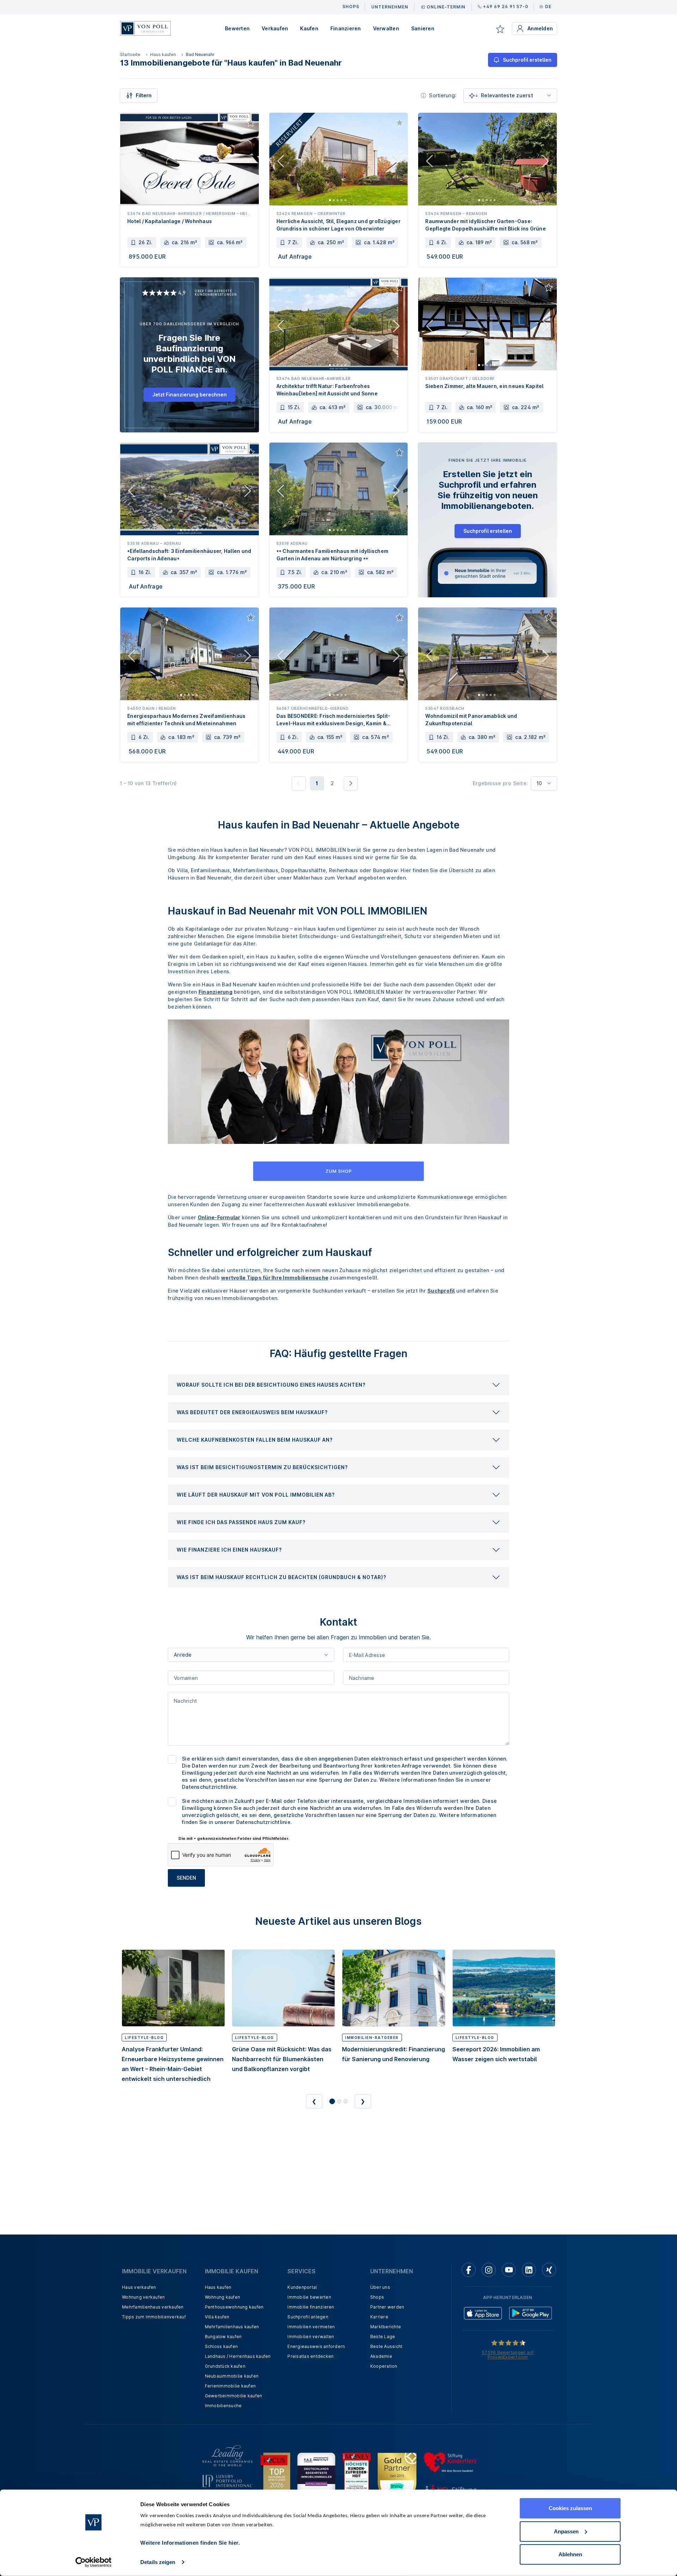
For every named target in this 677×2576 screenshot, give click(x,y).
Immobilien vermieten (311, 2327)
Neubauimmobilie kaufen (232, 2376)
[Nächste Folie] (396, 162)
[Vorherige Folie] (281, 162)
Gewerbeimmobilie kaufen (234, 2396)
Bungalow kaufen (223, 2337)
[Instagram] (489, 2270)
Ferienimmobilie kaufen (230, 2386)
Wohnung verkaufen (143, 2297)
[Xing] (549, 2270)
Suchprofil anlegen (308, 2317)
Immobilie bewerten (309, 2297)
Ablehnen (570, 2554)
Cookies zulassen (570, 2508)
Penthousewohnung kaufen (234, 2307)
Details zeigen (158, 2562)
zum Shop (339, 1171)
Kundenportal (302, 2287)
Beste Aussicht (386, 2346)
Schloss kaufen (221, 2346)
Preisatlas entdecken (310, 2356)
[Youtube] (509, 2270)
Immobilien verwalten (311, 2337)
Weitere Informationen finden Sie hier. (190, 2543)
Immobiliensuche (223, 2406)
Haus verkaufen (139, 2287)
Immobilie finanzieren (311, 2307)
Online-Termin (446, 7)
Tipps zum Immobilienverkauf (154, 2317)
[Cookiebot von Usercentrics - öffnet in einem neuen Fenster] (94, 2562)
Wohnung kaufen (223, 2297)
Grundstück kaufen (225, 2366)
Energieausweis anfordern (316, 2346)
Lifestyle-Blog (144, 2038)
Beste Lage (383, 2337)
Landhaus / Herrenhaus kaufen (238, 2356)
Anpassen (566, 2531)
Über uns (380, 2287)
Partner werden (387, 2307)
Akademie (381, 2356)
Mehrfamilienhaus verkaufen (153, 2307)
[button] (338, 1385)
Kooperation (384, 2366)
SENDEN (186, 1878)
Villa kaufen (217, 2317)
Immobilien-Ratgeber (372, 2038)
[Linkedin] (529, 2270)
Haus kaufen (163, 54)
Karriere (379, 2317)
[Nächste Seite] (351, 783)
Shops (377, 2297)
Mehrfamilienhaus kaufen (232, 2327)
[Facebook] (469, 2270)
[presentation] (338, 1385)
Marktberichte (386, 2327)
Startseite (130, 54)
